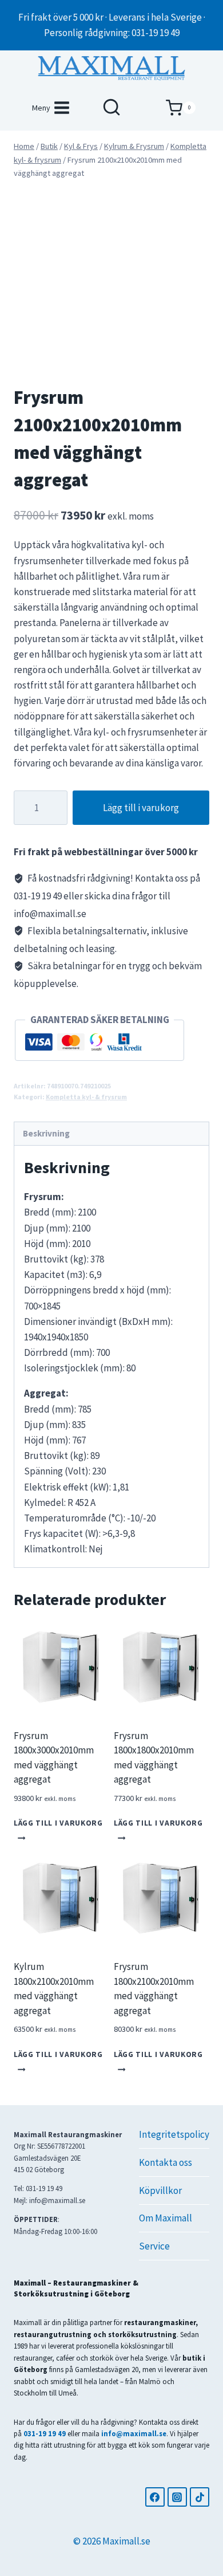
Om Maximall (166, 2218)
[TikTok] (200, 2497)
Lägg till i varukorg (141, 808)
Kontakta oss (166, 2162)
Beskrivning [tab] (46, 1133)
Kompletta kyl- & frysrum (86, 1097)
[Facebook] (155, 2497)
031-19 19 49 (45, 2433)
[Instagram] (177, 2497)
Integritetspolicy (174, 2134)
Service (154, 2246)
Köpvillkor (160, 2190)
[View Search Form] (111, 108)
